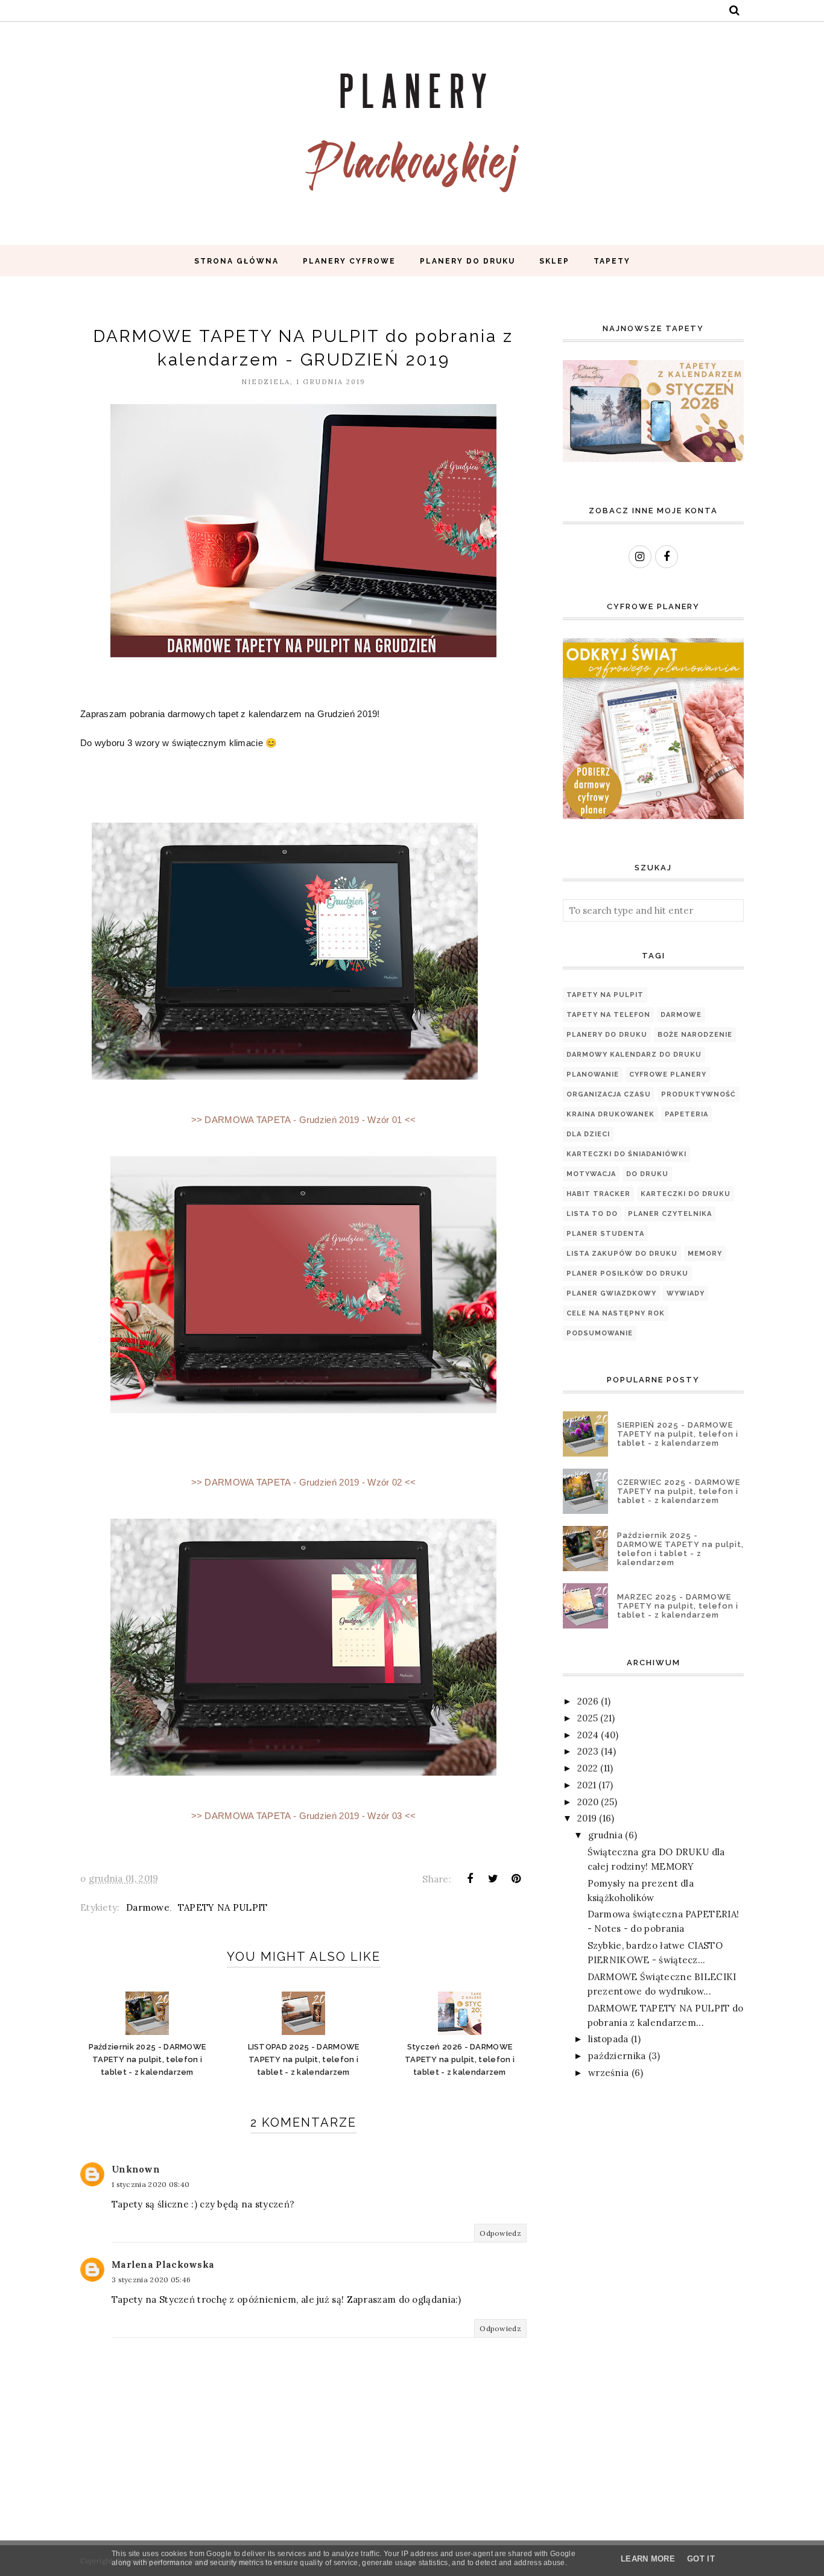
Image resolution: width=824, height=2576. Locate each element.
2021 (587, 1785)
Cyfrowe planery (668, 1074)
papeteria (686, 1114)
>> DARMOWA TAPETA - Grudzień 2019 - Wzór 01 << (304, 1120)
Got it (701, 2559)
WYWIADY (686, 1293)
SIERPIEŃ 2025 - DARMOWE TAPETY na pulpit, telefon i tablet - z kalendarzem (678, 1434)
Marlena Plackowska (163, 2264)
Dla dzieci (588, 1134)
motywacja (591, 1174)
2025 (588, 1718)
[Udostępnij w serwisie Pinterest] (516, 1879)
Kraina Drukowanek (610, 1114)
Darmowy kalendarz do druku (634, 1055)
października (617, 2056)
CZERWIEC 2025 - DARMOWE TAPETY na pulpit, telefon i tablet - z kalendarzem (679, 1491)
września (608, 2073)
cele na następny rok (616, 1313)
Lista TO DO (592, 1214)
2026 (588, 1701)
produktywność (699, 1094)
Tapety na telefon (608, 1015)
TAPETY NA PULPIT (223, 1907)
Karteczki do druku (686, 1194)
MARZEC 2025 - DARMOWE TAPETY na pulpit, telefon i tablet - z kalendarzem (678, 1606)
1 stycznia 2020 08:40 (151, 2184)
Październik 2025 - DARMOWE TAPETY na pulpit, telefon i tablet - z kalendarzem (680, 1549)
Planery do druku (607, 1035)
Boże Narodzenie (695, 1035)
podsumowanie (600, 1333)
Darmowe (148, 1907)
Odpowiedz (500, 2233)
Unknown (136, 2169)
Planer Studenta (605, 1234)
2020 (588, 1802)
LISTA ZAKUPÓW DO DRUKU (622, 1254)
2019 (587, 1818)
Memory (705, 1254)
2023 (588, 1751)
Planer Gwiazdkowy (611, 1293)
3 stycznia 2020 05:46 (151, 2280)
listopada (608, 2039)
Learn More (648, 2559)
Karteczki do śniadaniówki (626, 1154)
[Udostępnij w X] (493, 1879)
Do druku (647, 1174)
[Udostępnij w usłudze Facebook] (470, 1879)
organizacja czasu (609, 1094)
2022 (588, 1768)
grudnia (605, 1835)
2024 (588, 1735)
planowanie (593, 1074)
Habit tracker (598, 1194)
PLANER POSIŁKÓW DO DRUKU (627, 1274)
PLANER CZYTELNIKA (670, 1214)
